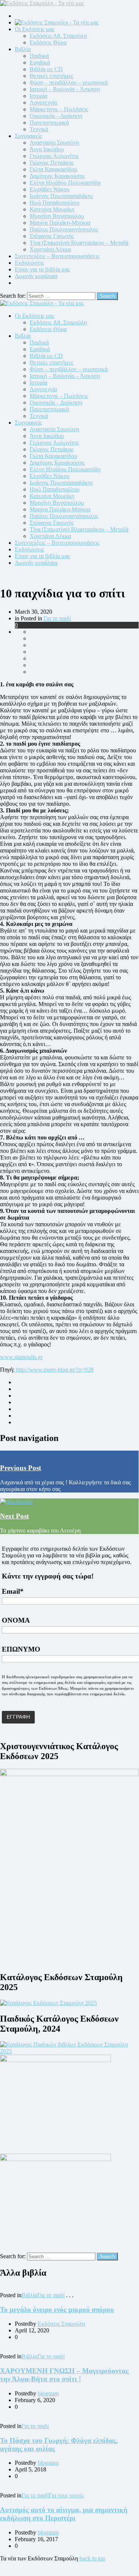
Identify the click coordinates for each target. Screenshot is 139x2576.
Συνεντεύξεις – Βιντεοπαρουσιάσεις (57, 256)
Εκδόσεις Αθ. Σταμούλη (58, 36)
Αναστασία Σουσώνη (54, 143)
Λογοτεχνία (43, 103)
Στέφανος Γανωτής (52, 236)
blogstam (48, 2393)
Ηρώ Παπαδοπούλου (55, 203)
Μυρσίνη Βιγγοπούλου (57, 216)
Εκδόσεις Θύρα (48, 42)
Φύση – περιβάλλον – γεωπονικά (69, 83)
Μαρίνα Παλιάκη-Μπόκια (60, 223)
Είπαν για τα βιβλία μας (42, 269)
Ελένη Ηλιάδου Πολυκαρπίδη (65, 183)
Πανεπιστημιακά (49, 123)
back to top (92, 2558)
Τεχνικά (39, 129)
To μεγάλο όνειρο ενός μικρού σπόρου (57, 2310)
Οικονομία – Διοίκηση (56, 116)
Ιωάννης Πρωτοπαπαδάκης (61, 196)
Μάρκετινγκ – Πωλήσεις (59, 109)
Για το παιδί (57, 618)
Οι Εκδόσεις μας (35, 29)
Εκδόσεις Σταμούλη (61, 2324)
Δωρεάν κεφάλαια (36, 276)
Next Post (14, 1516)
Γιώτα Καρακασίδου (53, 169)
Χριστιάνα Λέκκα (50, 249)
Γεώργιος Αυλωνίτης (54, 156)
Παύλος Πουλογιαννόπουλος (64, 229)
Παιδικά (39, 56)
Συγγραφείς (28, 136)
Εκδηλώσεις (29, 263)
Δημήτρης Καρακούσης (57, 176)
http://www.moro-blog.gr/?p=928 (54, 1370)
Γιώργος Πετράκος (52, 163)
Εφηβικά (40, 62)
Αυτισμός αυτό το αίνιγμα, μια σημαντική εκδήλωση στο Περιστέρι (64, 2514)
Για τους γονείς (66, 2495)
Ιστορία (38, 96)
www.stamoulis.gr (21, 1357)
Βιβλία (23, 49)
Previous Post (21, 1468)
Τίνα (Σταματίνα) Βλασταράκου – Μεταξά (79, 243)
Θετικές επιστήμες (51, 76)
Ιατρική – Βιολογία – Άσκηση (65, 89)
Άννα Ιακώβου (47, 149)
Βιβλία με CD (46, 69)
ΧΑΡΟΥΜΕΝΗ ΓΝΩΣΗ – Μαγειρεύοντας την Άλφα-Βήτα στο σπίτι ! (64, 2375)
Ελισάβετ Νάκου (50, 189)
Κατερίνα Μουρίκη (52, 209)
